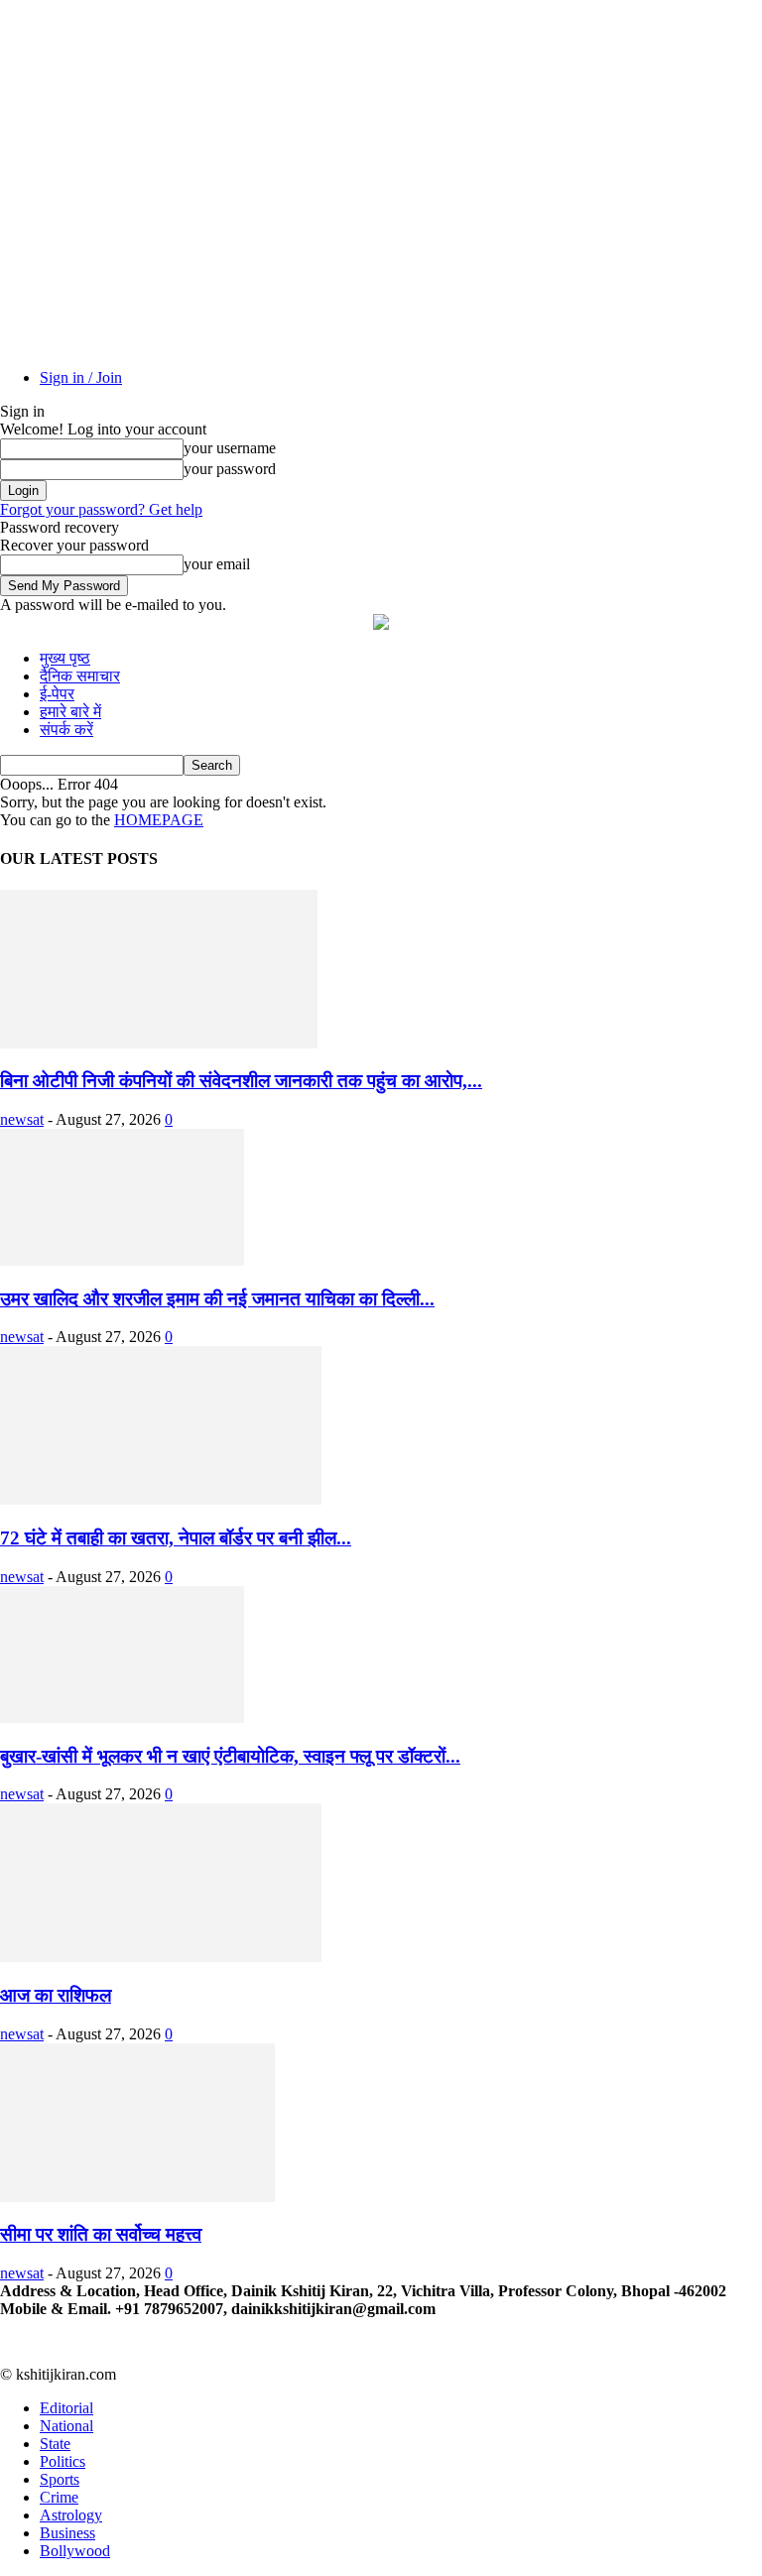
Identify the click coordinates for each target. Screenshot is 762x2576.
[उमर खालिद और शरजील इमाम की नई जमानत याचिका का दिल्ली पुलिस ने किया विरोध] (122, 1260)
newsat (22, 1119)
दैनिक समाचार (80, 676)
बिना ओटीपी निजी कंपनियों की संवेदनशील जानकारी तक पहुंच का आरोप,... (241, 1081)
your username (230, 448)
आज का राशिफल (56, 1995)
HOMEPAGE (159, 820)
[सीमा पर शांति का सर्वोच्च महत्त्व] (137, 2197)
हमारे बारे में (70, 712)
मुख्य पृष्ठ (65, 658)
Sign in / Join (81, 377)
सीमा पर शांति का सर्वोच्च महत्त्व (101, 2234)
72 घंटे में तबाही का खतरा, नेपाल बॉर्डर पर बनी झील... (176, 1538)
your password (230, 469)
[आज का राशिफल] (161, 1957)
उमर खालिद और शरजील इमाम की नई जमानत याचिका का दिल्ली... (217, 1299)
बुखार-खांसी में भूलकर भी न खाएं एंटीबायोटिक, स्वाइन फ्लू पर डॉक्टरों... (230, 1756)
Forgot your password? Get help (101, 509)
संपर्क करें (66, 730)
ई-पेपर (57, 694)
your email (217, 564)
